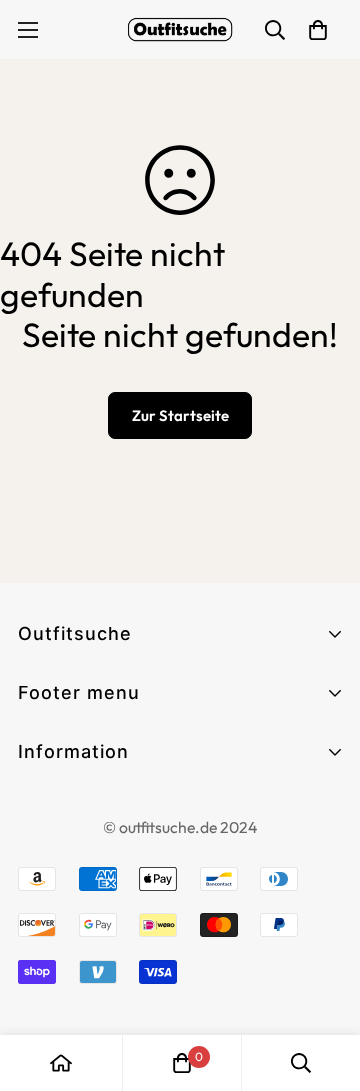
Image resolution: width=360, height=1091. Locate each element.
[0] (182, 1063)
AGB (36, 807)
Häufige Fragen (79, 784)
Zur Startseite (180, 415)
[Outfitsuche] (180, 29)
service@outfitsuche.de (110, 1027)
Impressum (61, 843)
